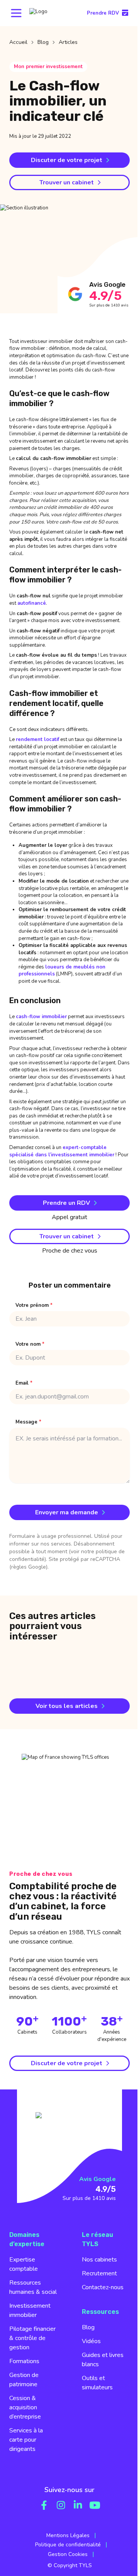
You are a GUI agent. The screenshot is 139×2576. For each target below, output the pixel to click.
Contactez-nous (103, 2287)
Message (28, 1422)
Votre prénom (34, 1306)
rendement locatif (37, 739)
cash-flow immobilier (41, 1017)
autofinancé (32, 603)
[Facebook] (44, 2505)
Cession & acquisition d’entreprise (25, 2407)
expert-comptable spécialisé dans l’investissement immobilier (62, 1151)
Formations (24, 2361)
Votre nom (30, 1344)
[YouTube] (95, 2505)
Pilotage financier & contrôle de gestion (32, 2338)
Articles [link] (68, 42)
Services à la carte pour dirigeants (26, 2440)
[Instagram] (61, 2505)
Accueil (18, 42)
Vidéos (91, 2341)
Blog (43, 42)
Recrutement (99, 2273)
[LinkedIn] (78, 2505)
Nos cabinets (99, 2260)
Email (24, 1383)
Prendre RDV (103, 13)
